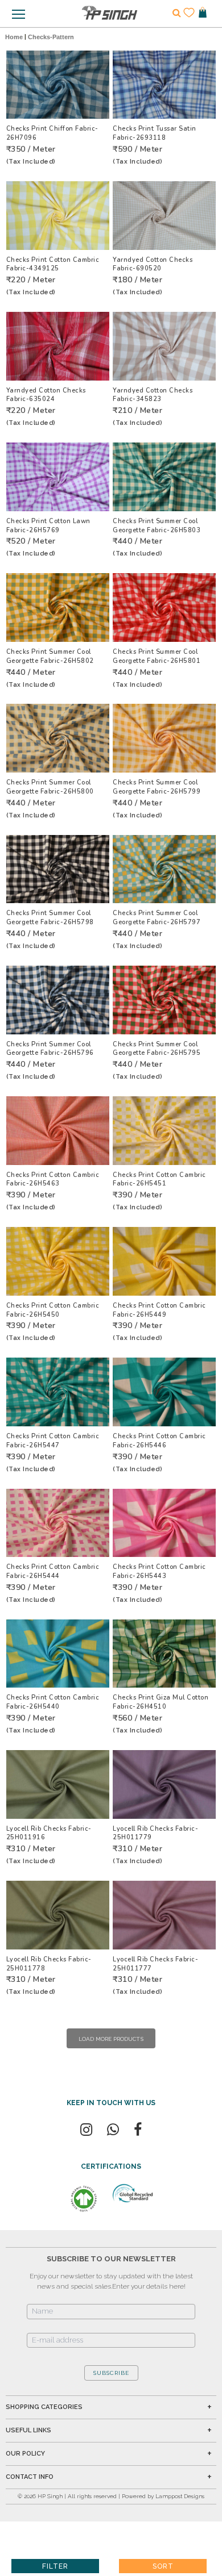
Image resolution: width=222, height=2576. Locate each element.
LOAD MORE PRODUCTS (111, 2039)
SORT (163, 2566)
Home (14, 37)
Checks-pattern (51, 37)
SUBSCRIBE (111, 2373)
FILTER (55, 2566)
